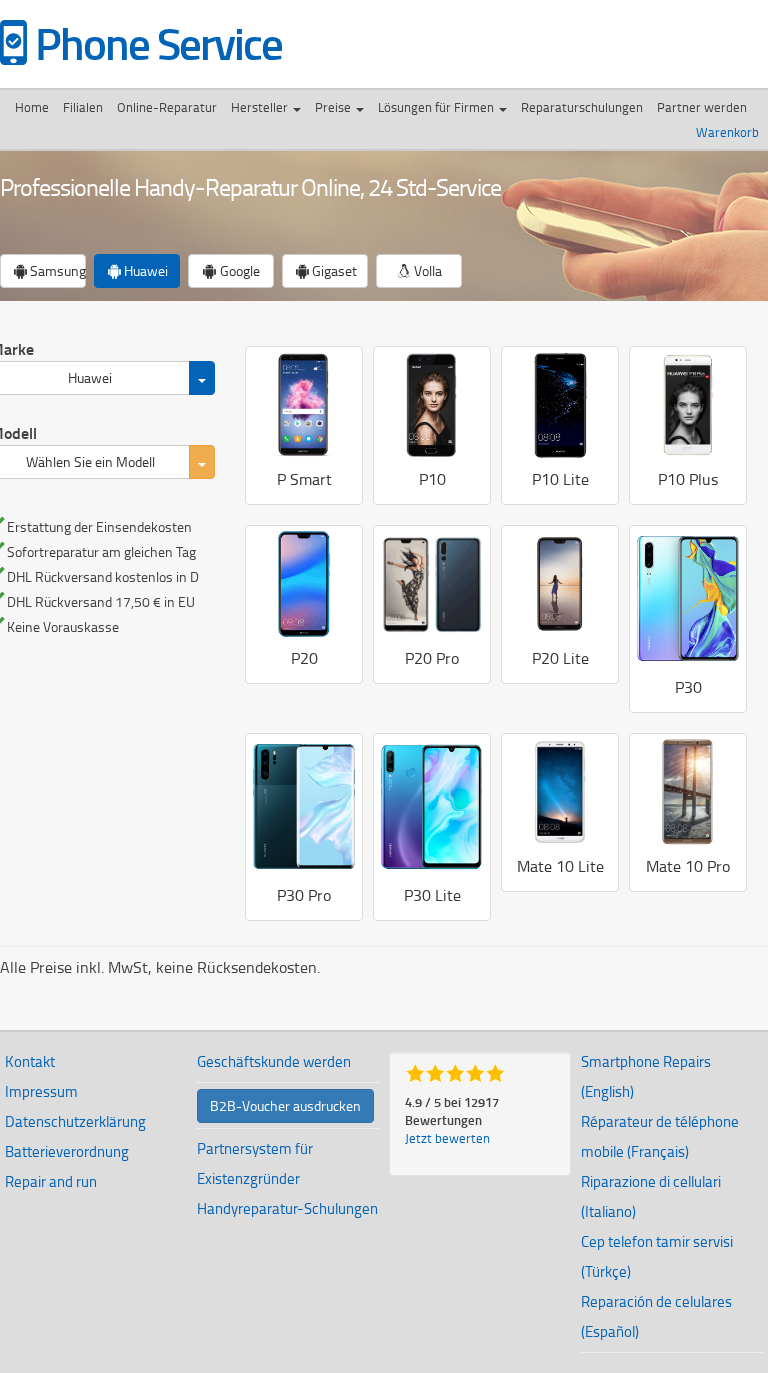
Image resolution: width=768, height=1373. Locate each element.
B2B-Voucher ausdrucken (285, 1105)
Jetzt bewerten (447, 1138)
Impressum (41, 1091)
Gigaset (333, 270)
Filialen (83, 107)
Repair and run (51, 1181)
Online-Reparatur (167, 107)
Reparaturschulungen (582, 107)
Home (32, 107)
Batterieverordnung (67, 1151)
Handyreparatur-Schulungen (287, 1208)
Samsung (56, 270)
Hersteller (261, 107)
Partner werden (702, 107)
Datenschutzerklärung (75, 1121)
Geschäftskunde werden (274, 1061)
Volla (426, 270)
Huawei (144, 270)
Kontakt (30, 1061)
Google (238, 270)
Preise (334, 107)
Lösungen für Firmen (437, 107)
